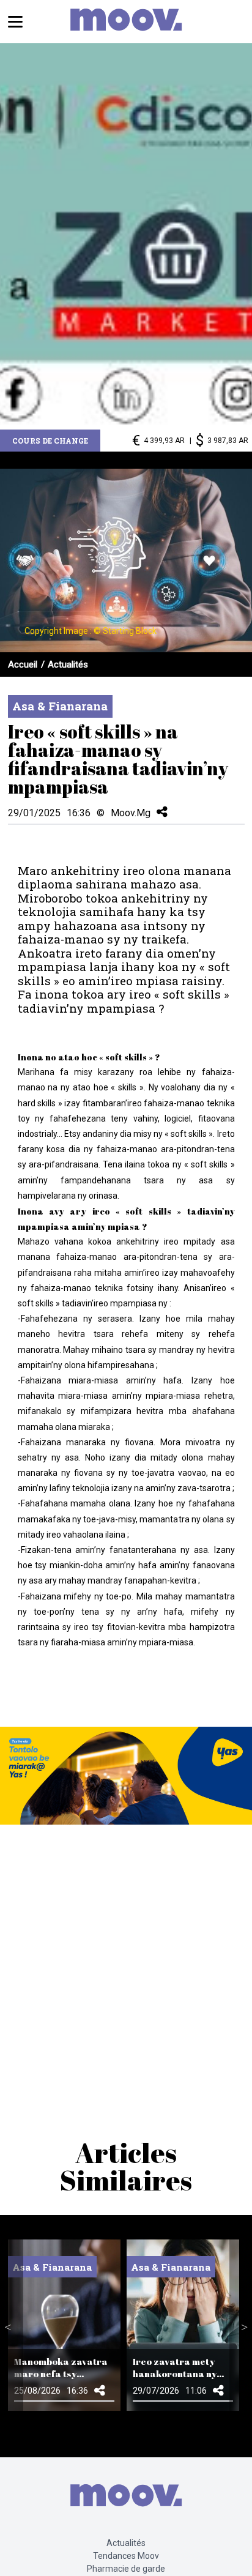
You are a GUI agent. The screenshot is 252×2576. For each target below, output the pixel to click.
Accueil (23, 664)
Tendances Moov (126, 2556)
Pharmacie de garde (126, 2569)
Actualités (68, 664)
